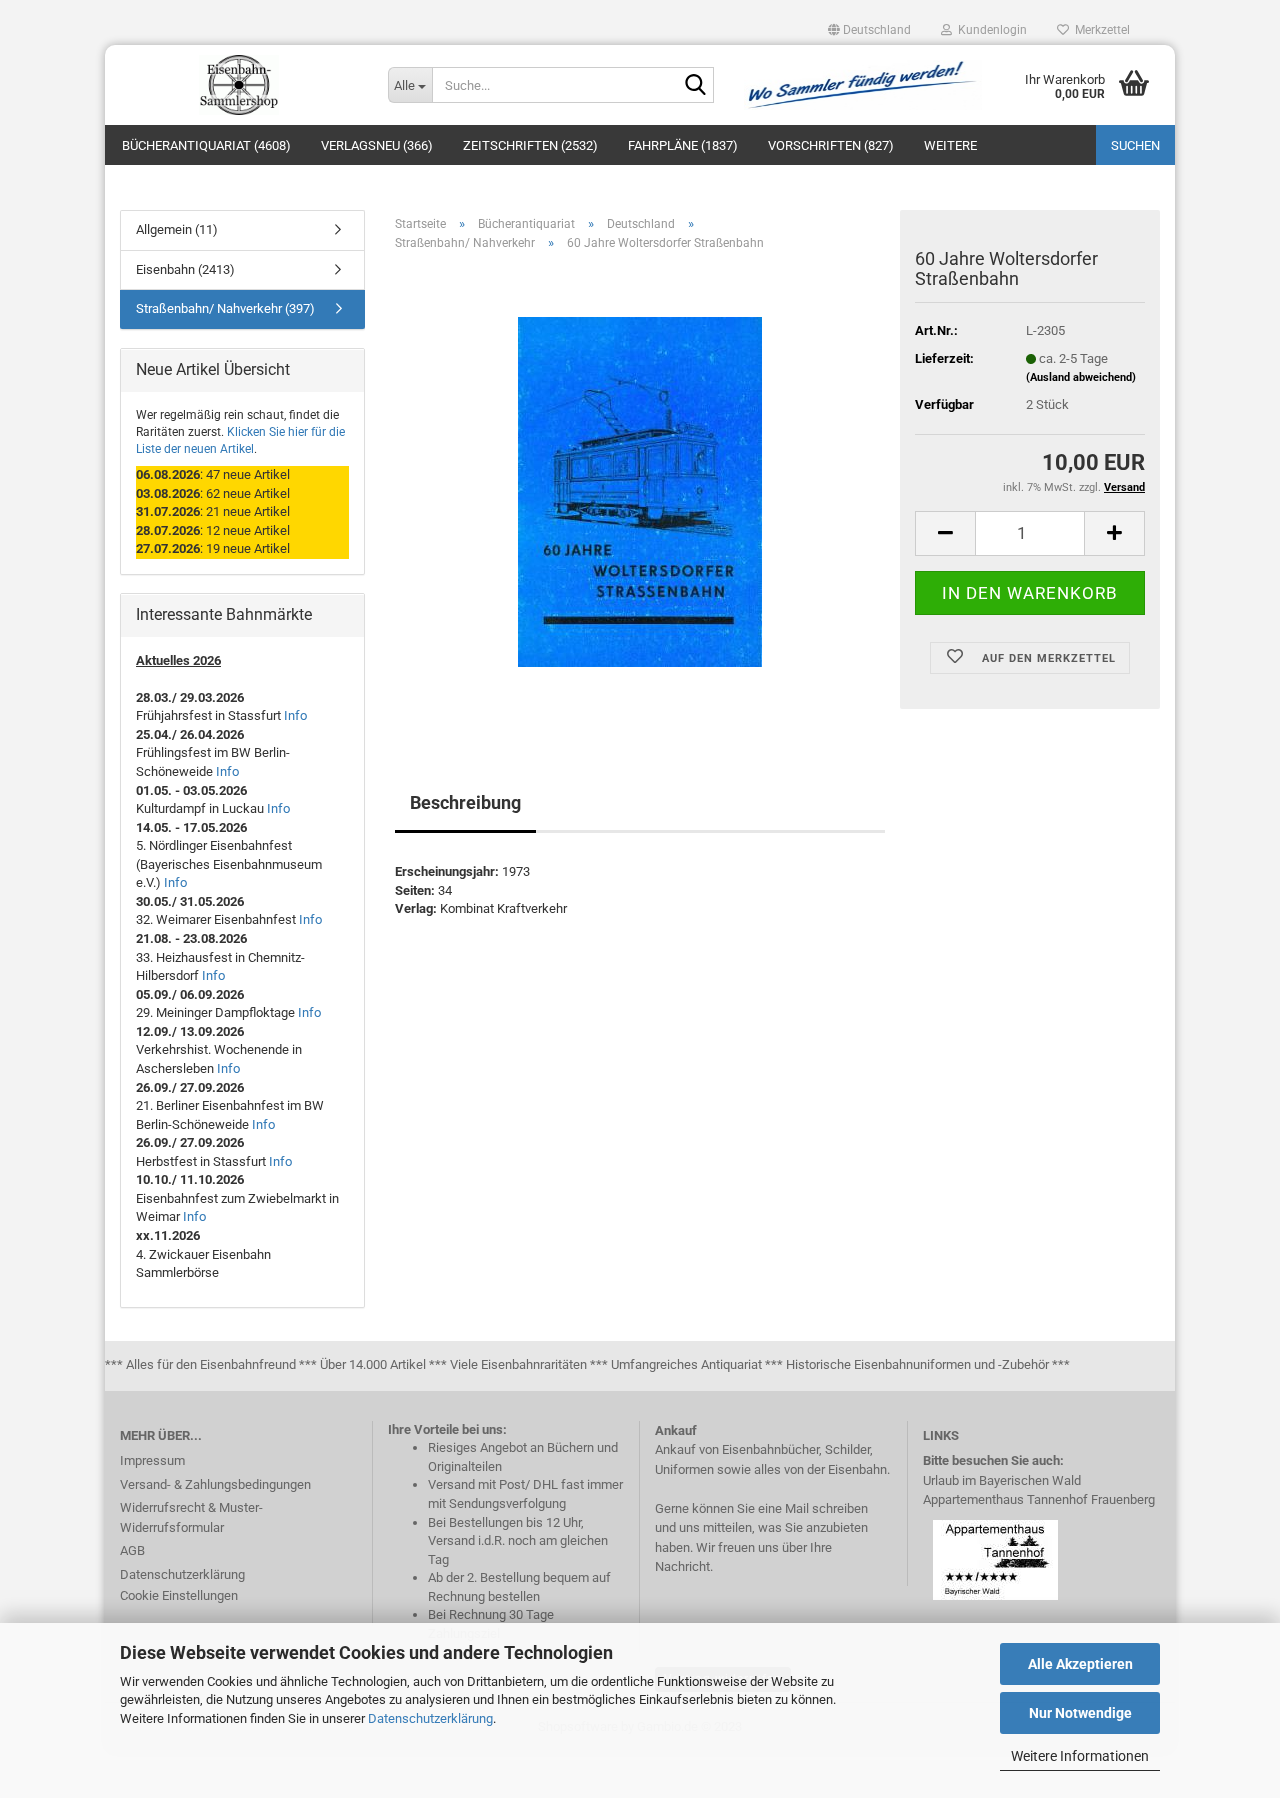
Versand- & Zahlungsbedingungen (215, 1484)
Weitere (950, 145)
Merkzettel (1099, 30)
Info (295, 715)
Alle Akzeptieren (1080, 1664)
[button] (869, 30)
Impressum (152, 1460)
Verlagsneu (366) (377, 145)
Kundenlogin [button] (989, 30)
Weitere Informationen (1080, 1756)
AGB (132, 1550)
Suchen (1135, 145)
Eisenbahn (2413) (185, 269)
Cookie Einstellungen (179, 1595)
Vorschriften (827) (831, 145)
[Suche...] (695, 86)
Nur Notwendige (1080, 1713)
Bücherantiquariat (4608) (206, 145)
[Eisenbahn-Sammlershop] (239, 85)
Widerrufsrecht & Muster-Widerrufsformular (191, 1517)
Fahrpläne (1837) (683, 145)
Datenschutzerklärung (430, 1718)
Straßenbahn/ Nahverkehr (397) (225, 308)
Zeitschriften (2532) (530, 145)
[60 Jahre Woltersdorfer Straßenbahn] (640, 491)
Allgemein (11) (177, 229)
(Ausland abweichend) (1081, 377)
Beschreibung (465, 802)
